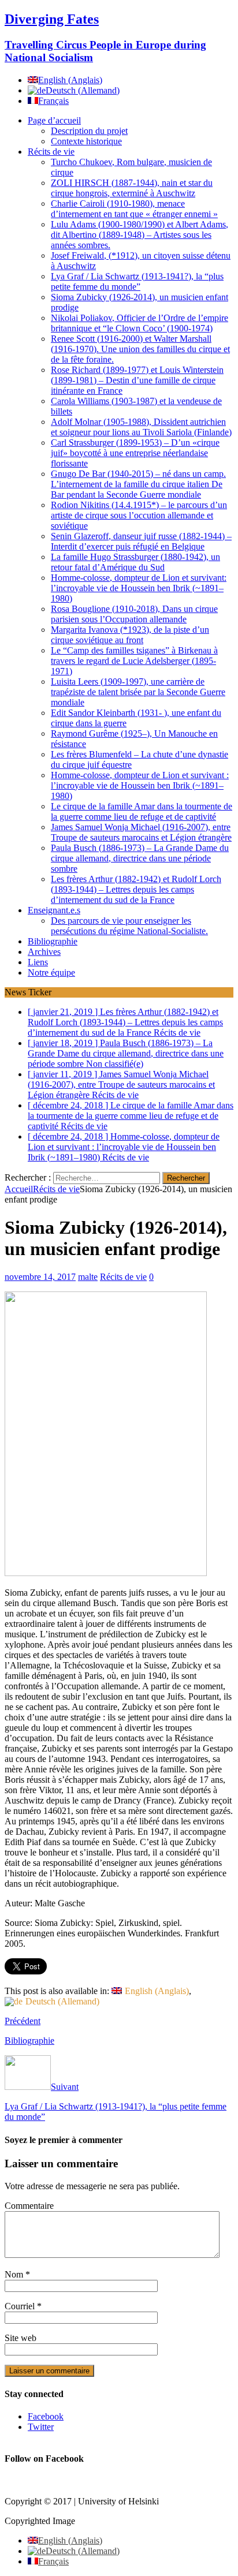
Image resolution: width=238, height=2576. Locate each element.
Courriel (21, 2306)
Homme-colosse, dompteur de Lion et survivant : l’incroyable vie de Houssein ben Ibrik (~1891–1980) (140, 785)
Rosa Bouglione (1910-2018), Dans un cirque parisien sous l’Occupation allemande (134, 614)
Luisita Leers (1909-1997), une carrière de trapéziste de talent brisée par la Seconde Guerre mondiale (138, 692)
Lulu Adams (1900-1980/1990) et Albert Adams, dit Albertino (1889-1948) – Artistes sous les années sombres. (140, 235)
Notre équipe (51, 972)
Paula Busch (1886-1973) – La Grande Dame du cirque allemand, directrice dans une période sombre (140, 858)
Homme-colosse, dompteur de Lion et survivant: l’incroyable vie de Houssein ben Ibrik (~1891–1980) (139, 588)
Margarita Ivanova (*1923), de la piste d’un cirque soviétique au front (130, 635)
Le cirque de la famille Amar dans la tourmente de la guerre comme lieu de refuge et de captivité (142, 811)
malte (88, 1277)
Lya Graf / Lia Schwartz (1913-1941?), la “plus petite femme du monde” (137, 281)
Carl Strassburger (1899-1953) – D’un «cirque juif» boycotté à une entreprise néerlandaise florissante (135, 453)
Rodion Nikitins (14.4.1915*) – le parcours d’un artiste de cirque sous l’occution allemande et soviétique (139, 515)
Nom (15, 2274)
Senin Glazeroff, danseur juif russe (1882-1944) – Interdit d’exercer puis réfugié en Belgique (141, 541)
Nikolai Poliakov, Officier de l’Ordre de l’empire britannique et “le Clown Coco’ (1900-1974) (140, 323)
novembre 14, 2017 (40, 1277)
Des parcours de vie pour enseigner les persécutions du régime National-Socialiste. (129, 926)
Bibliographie (53, 941)
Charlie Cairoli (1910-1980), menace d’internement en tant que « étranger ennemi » (134, 209)
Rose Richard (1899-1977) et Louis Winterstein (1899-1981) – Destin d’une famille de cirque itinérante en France (137, 380)
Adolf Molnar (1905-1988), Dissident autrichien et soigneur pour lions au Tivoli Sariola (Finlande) (141, 427)
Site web (21, 2338)
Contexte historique (86, 141)
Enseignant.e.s (54, 910)
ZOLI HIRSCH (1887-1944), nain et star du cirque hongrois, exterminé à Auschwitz (132, 188)
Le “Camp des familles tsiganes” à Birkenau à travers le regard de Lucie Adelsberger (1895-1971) (134, 661)
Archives (44, 952)
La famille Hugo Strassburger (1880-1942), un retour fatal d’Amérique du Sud (135, 562)
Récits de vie (51, 152)
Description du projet (89, 131)
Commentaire (29, 2206)
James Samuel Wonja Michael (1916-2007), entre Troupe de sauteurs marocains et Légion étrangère (141, 832)
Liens (38, 962)
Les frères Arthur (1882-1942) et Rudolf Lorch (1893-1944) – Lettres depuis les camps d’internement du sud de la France (136, 889)
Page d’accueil (54, 120)
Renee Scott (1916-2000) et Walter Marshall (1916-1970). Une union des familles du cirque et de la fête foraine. (140, 349)
